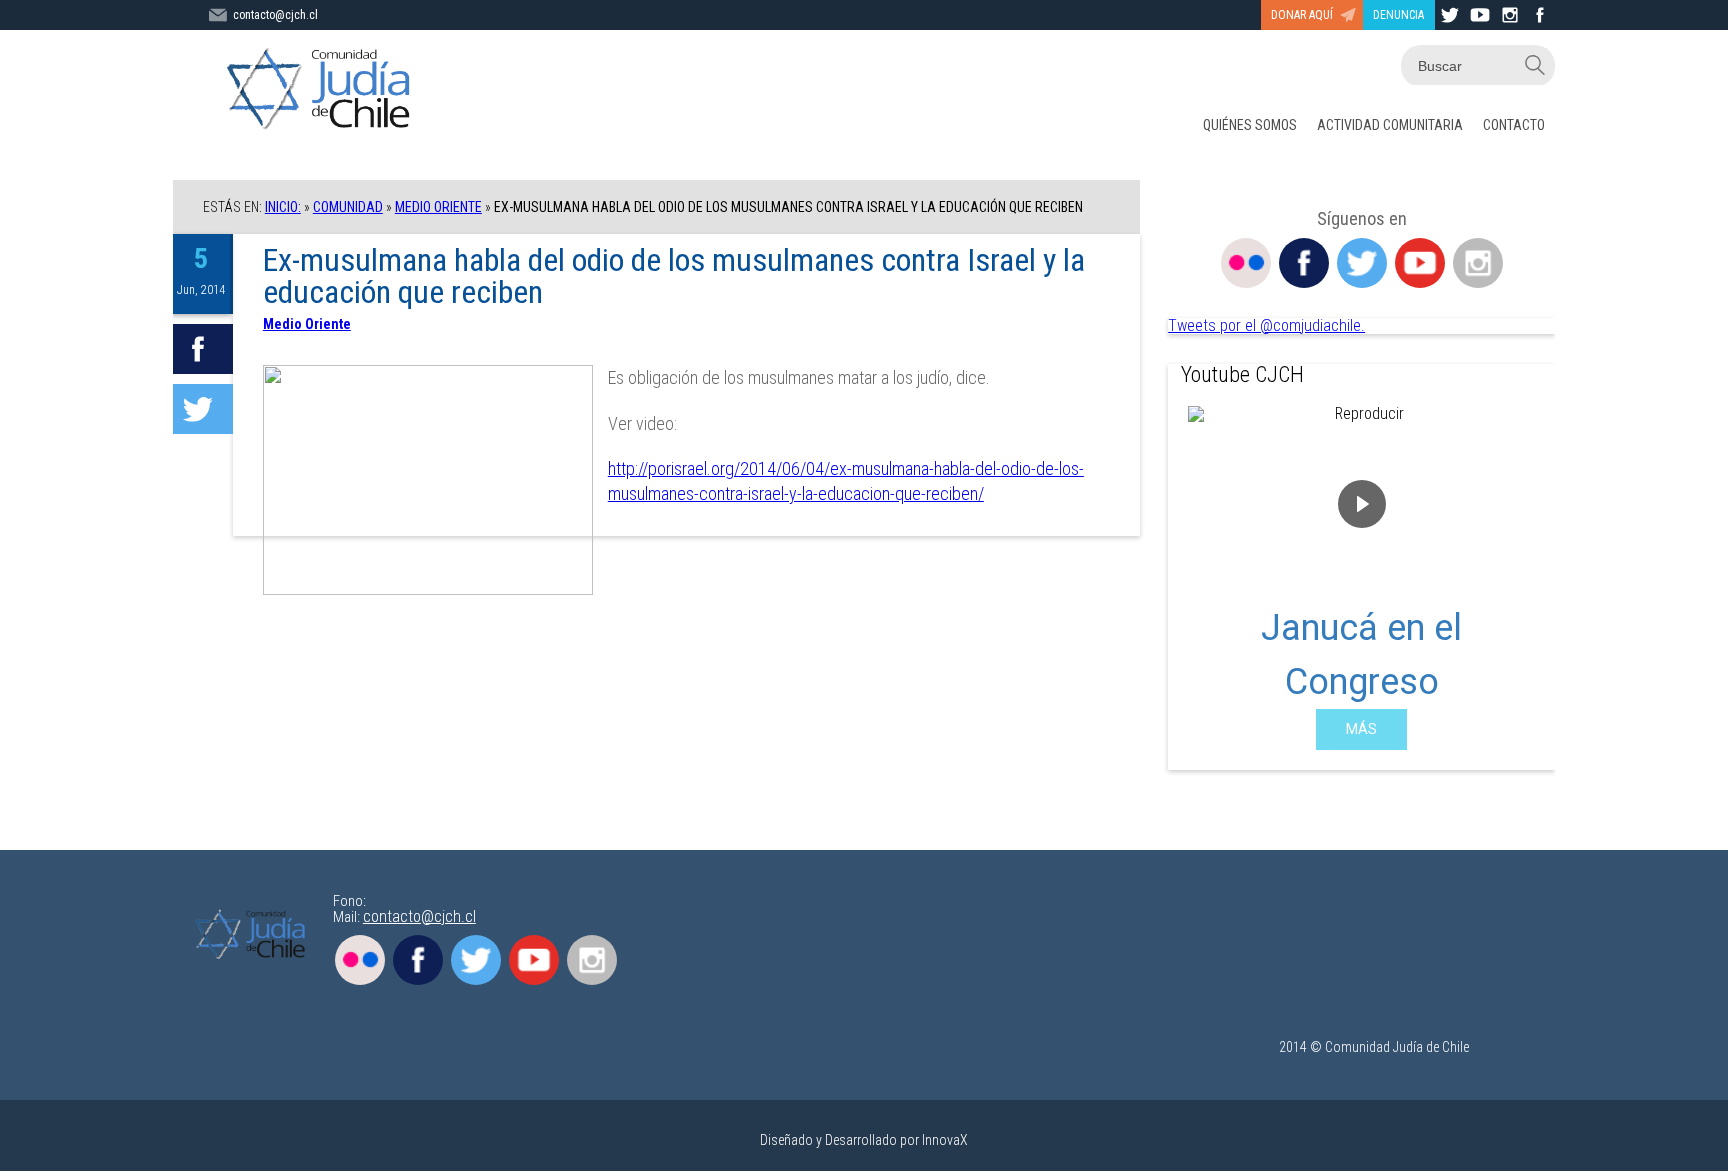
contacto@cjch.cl (275, 15)
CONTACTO (1514, 125)
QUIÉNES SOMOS (1250, 125)
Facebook (1304, 263)
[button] (1199, 578)
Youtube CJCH (1242, 374)
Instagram (1478, 263)
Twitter (1362, 263)
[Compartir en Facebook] (203, 349)
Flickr (1246, 263)
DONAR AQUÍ (1302, 15)
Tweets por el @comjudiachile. (1266, 325)
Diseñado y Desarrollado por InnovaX (864, 1140)
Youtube (1420, 263)
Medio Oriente (438, 207)
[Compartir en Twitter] (203, 409)
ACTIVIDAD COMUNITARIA (1390, 125)
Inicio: (283, 207)
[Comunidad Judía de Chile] (323, 90)
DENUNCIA (1398, 15)
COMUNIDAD (348, 207)
